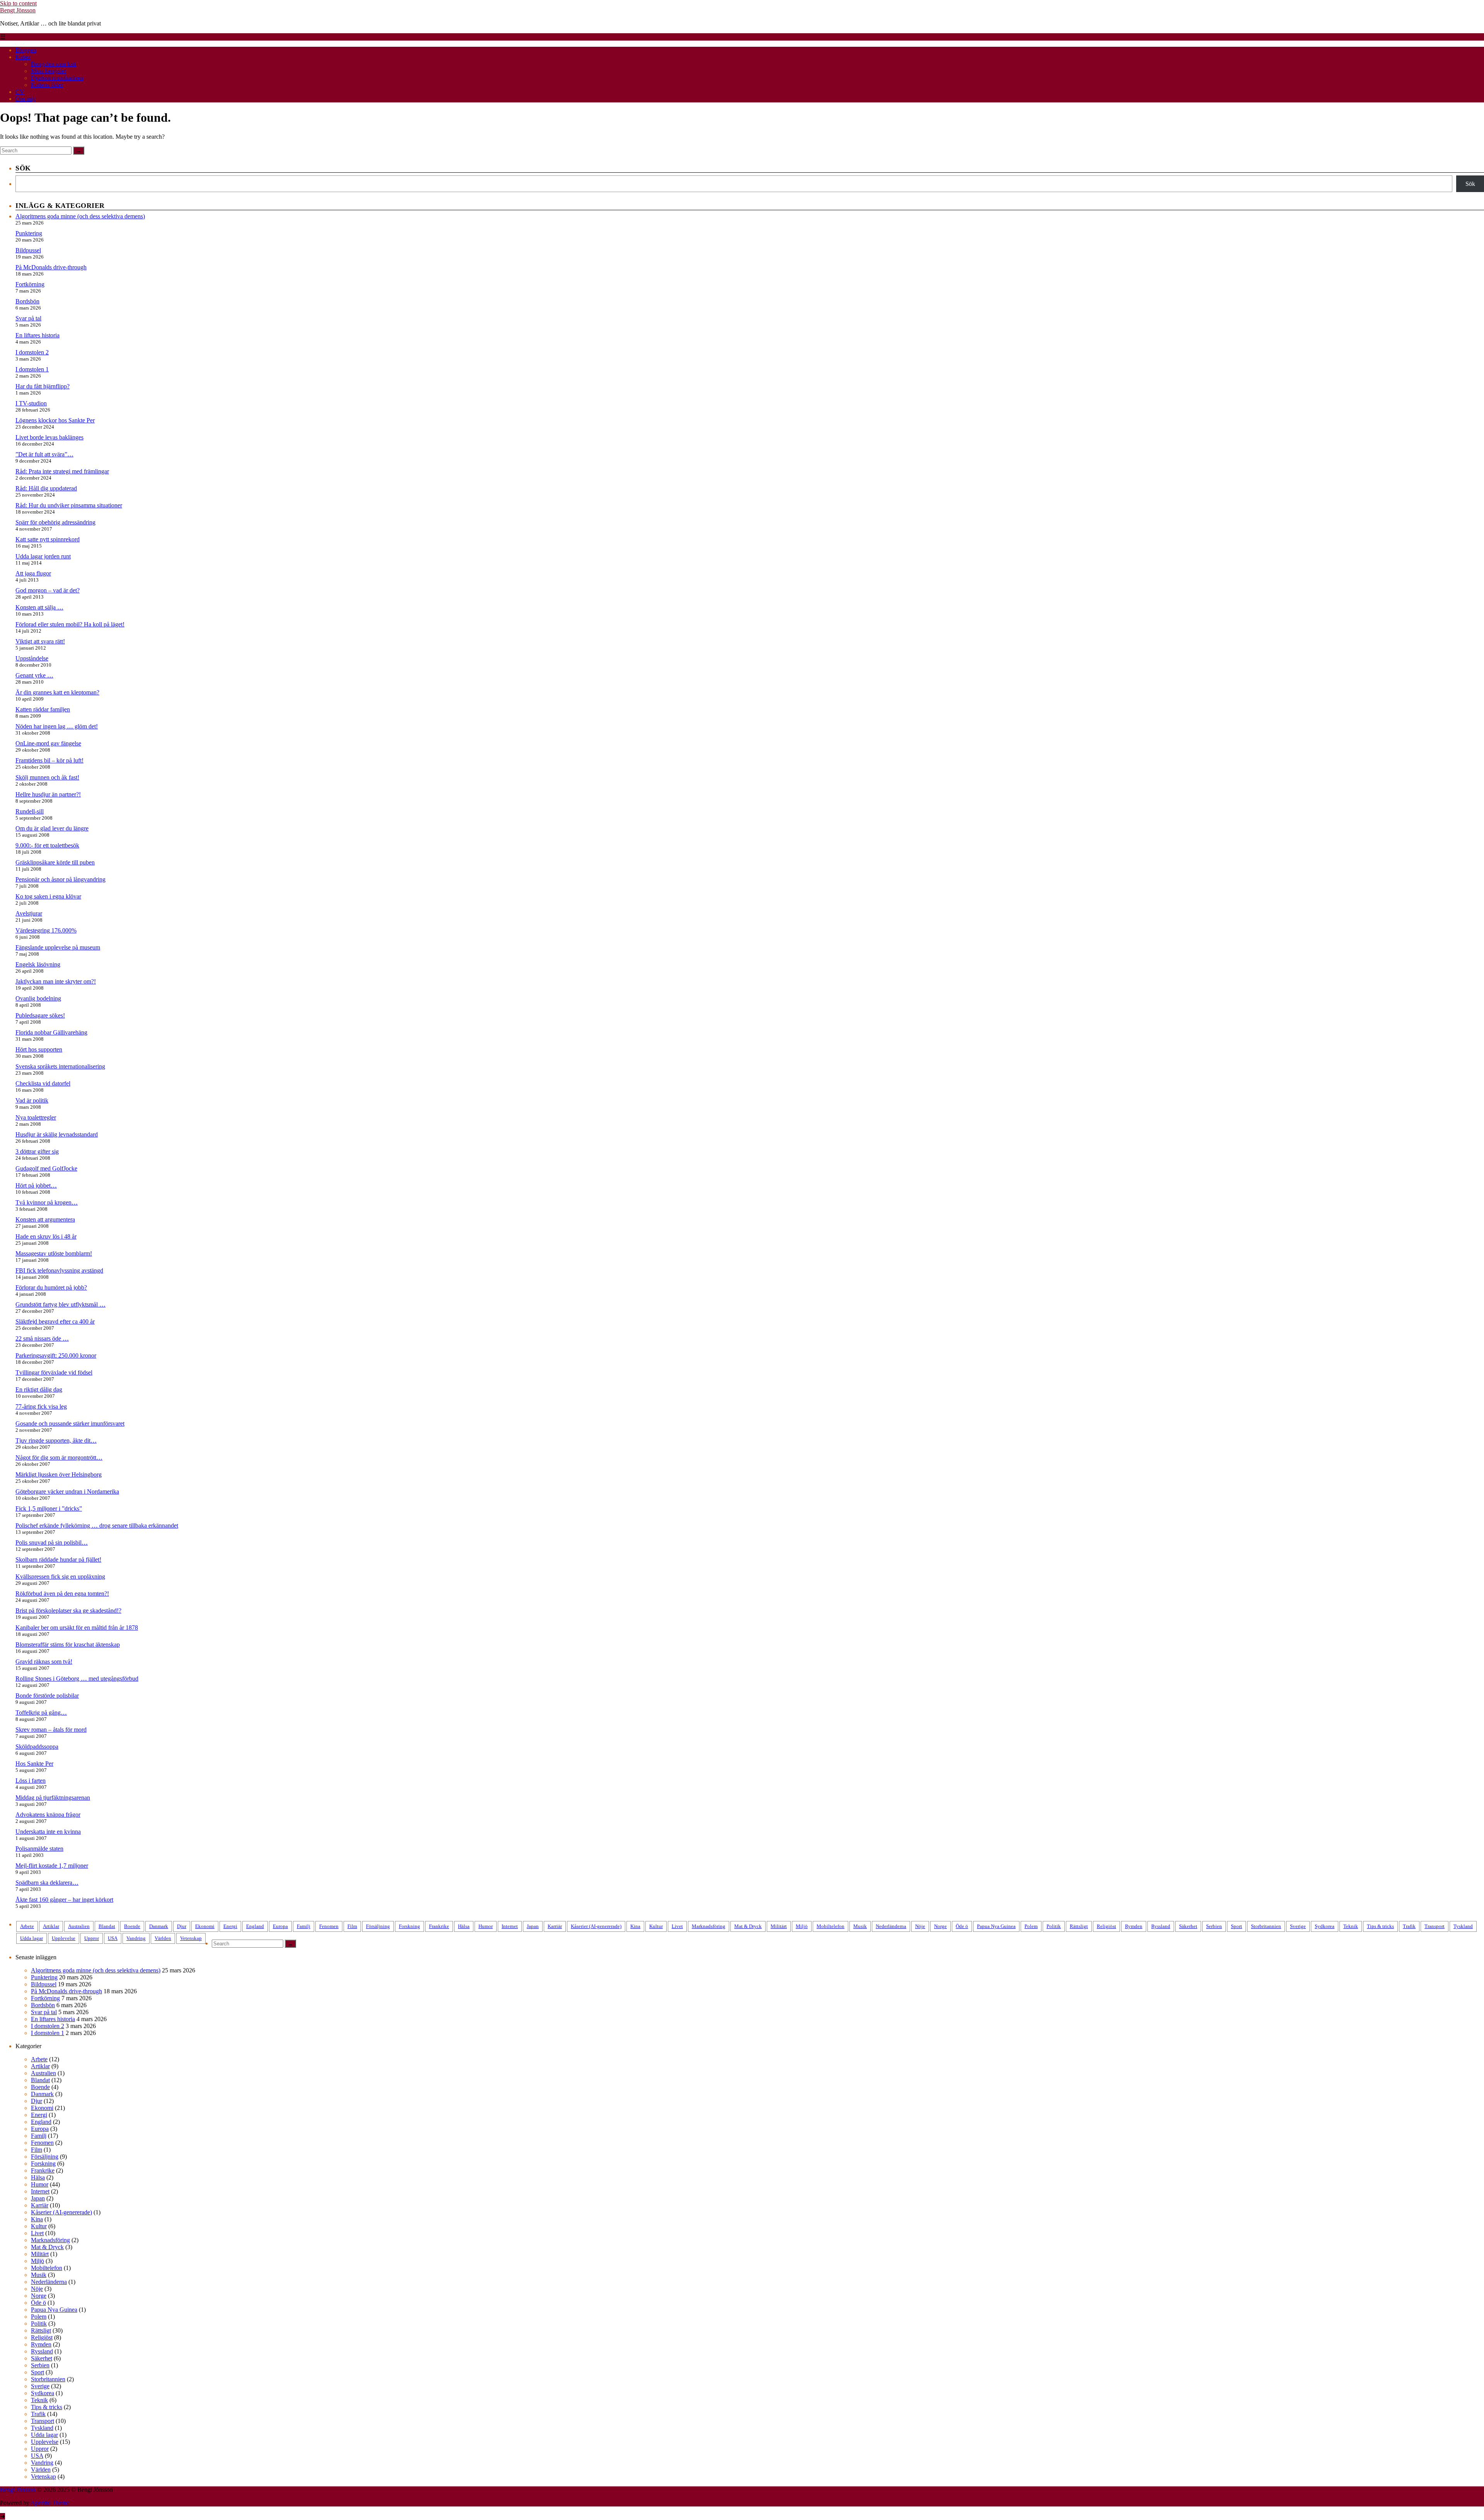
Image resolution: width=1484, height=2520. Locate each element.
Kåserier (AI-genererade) (596, 1926)
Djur (182, 1926)
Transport (1435, 1926)
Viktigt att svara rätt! (40, 641)
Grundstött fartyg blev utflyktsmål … (60, 1304)
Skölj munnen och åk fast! (47, 777)
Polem (1031, 1926)
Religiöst (1106, 1926)
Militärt (779, 1926)
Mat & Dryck (748, 1926)
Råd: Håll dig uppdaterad (46, 488)
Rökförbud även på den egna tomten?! (62, 1594)
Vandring (136, 1938)
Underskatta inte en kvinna (48, 1832)
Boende (132, 1926)
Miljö (802, 1926)
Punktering (29, 233)
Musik (860, 1926)
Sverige (1298, 1926)
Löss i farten (31, 1781)
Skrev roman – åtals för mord (51, 1730)
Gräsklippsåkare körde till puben (55, 862)
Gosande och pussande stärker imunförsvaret (70, 1423)
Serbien (1214, 1926)
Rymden (1134, 1926)
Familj (304, 1926)
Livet (677, 1926)
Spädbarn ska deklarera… (47, 1883)
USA (113, 1938)
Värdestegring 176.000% (46, 930)
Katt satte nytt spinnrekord (48, 539)
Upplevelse (64, 1938)
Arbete (27, 1926)
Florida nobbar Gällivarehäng (51, 1032)
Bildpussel (28, 250)
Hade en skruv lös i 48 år (46, 1236)
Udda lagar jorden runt (43, 556)
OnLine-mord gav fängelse (48, 743)
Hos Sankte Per (34, 1764)
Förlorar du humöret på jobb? (51, 1287)
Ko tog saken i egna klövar (48, 896)
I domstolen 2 (32, 352)
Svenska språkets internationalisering (60, 1066)
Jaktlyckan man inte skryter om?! (56, 981)
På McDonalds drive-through (51, 267)
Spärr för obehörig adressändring (55, 522)
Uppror (92, 1938)
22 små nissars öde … (42, 1338)
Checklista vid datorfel (43, 1083)
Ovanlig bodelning (38, 998)
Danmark (159, 1926)
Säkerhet (1188, 1926)
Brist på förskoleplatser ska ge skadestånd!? (68, 1611)
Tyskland (1463, 1926)
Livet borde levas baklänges (49, 437)
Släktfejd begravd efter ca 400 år (55, 1321)
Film (352, 1926)
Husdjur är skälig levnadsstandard (57, 1134)
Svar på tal (28, 318)
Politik (1054, 1926)
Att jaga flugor (33, 573)
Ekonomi (205, 1926)
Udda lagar (31, 1938)
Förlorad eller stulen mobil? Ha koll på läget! (70, 624)
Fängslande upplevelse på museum (58, 947)
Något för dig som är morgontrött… (59, 1457)
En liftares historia (37, 335)
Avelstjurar (29, 913)
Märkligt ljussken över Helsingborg (59, 1474)
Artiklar (51, 1926)
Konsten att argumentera (45, 1219)
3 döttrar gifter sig (37, 1151)
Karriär (555, 1926)
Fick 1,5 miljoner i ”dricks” (49, 1508)
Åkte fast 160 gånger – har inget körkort (64, 1900)
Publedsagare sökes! (40, 1015)
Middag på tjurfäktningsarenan (53, 1798)
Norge (940, 1926)
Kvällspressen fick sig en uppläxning (60, 1576)
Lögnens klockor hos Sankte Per (55, 420)
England (255, 1926)
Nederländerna (891, 1926)
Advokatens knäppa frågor (48, 1815)
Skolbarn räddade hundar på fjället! (58, 1559)
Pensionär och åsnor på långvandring (60, 879)
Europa (280, 1926)
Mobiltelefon (830, 1926)
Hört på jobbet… (36, 1185)
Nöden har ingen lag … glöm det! (57, 726)
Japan (533, 1926)
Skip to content (18, 3)
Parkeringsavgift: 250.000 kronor (56, 1355)
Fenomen (329, 1926)
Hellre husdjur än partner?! (48, 794)
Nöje (920, 1926)
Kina (635, 1926)
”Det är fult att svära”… (44, 454)
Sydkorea (1325, 1926)
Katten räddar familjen (43, 709)
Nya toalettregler (36, 1117)
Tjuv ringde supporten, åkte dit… (56, 1440)
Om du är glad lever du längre (52, 828)
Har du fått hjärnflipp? (43, 386)
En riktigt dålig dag (39, 1389)
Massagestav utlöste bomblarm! (54, 1253)
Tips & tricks (1380, 1926)
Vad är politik (32, 1100)
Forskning (409, 1926)
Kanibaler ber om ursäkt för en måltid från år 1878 (77, 1628)
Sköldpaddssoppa (37, 1747)
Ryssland (1161, 1926)
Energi (230, 1926)
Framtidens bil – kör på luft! (49, 760)
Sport (1236, 1926)
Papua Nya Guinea (996, 1926)
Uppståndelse (32, 658)
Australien (79, 1926)
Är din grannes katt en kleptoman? (57, 692)
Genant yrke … (34, 675)
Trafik (1409, 1926)
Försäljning (378, 1926)
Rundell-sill (30, 811)
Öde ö (962, 1926)
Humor (486, 1926)
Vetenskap (191, 1938)
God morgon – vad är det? (48, 590)
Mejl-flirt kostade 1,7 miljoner (52, 1866)
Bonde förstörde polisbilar (47, 1696)
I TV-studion (31, 403)
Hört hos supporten (39, 1049)
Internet (510, 1926)
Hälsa (464, 1926)
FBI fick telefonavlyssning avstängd (59, 1270)
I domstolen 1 (32, 369)
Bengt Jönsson (18, 10)
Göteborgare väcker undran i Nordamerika (67, 1491)
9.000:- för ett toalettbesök (47, 845)
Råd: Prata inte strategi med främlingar (62, 471)
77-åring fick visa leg (41, 1406)
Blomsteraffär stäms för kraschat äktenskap (68, 1645)
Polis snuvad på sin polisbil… (52, 1542)
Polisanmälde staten (39, 1849)
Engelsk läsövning (38, 964)
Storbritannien (1266, 1926)
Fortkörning (30, 284)
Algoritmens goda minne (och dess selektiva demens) (80, 216)
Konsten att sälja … (39, 607)
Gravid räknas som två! (44, 1662)
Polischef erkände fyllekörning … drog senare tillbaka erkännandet (97, 1525)
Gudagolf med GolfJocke (46, 1168)
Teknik (1351, 1926)
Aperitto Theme (50, 2503)
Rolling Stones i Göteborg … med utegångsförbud (77, 1679)
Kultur (656, 1926)
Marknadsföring (709, 1926)
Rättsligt (1079, 1926)
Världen (163, 1938)
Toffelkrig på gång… (41, 1713)
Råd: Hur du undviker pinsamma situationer (69, 505)
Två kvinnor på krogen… (47, 1202)
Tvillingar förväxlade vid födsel (54, 1372)
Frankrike (439, 1926)
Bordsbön (27, 301)
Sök (1470, 184)
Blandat (107, 1926)
